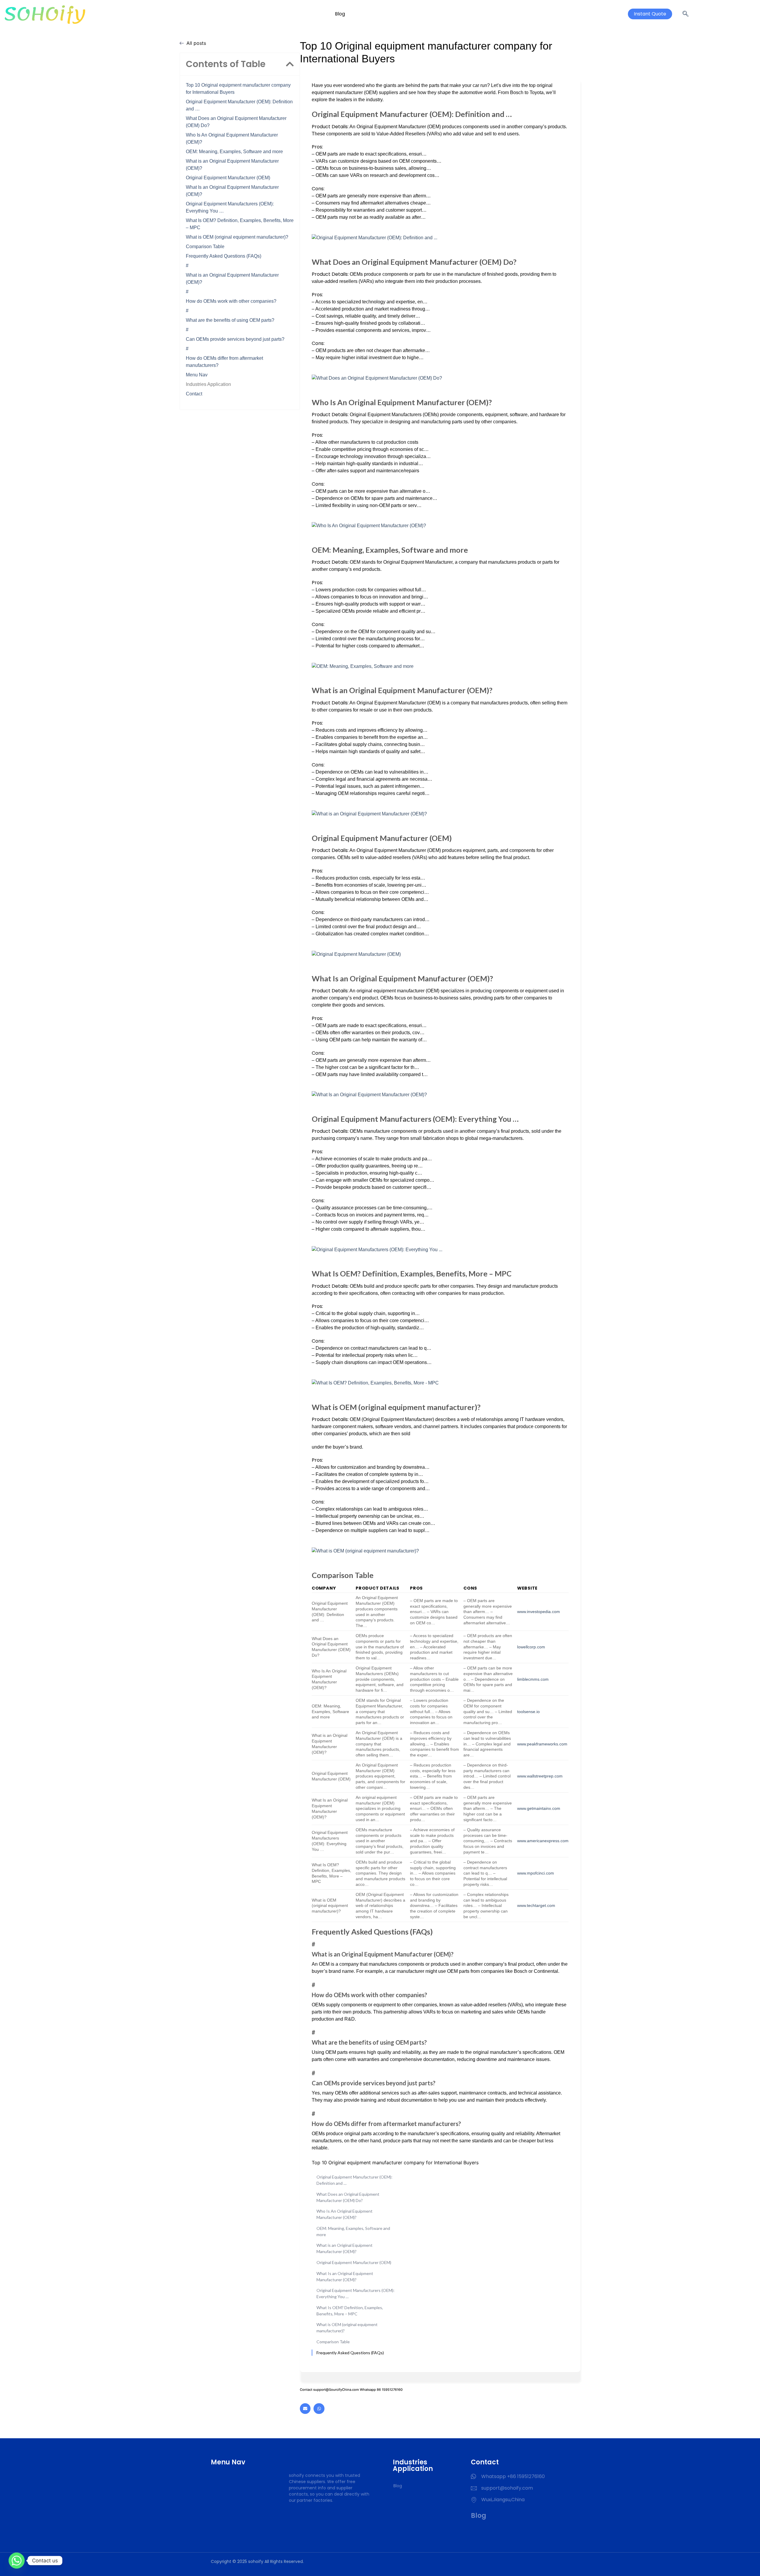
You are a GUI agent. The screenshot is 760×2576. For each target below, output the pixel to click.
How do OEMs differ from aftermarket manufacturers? (224, 362)
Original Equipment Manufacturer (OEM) (228, 178)
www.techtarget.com (536, 1905)
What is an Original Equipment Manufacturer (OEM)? (232, 165)
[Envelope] (305, 2409)
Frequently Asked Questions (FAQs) (224, 256)
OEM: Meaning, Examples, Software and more (234, 152)
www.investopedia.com (539, 1612)
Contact (194, 394)
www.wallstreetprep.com (540, 1776)
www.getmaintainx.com (539, 1808)
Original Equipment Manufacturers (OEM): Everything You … (230, 207)
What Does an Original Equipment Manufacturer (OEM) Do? (236, 122)
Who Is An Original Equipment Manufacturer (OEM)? (232, 138)
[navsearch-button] (685, 14)
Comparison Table (205, 247)
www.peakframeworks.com (542, 1744)
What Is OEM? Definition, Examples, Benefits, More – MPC (240, 224)
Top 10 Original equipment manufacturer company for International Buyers (238, 89)
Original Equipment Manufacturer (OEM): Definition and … (239, 105)
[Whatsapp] (319, 2409)
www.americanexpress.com (543, 1841)
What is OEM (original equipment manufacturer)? (237, 237)
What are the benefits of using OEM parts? (230, 320)
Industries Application (208, 384)
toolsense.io (528, 1712)
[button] (290, 64)
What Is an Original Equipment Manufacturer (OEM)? (232, 191)
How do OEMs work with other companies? (231, 301)
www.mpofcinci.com (536, 1873)
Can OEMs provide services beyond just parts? (235, 339)
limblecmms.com (533, 1679)
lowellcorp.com (531, 1647)
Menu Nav (197, 375)
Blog (340, 14)
